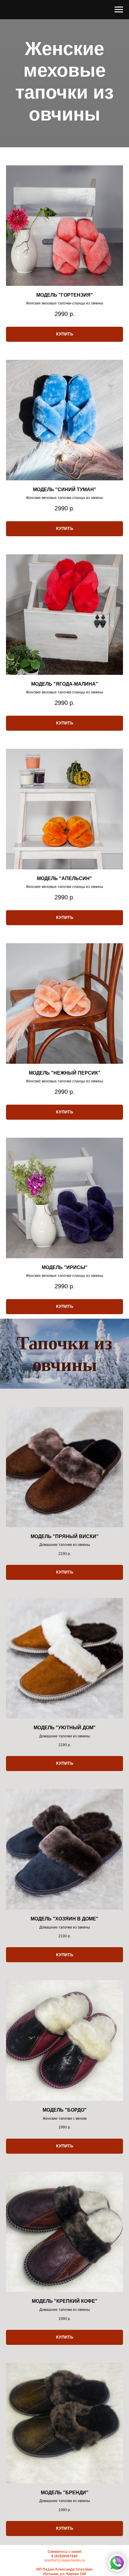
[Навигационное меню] (119, 10)
